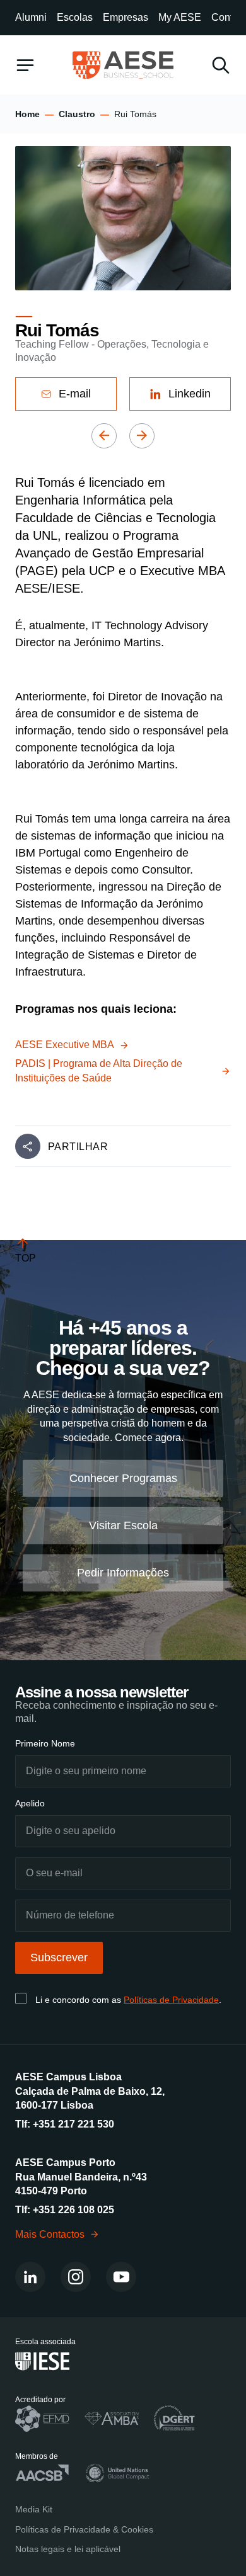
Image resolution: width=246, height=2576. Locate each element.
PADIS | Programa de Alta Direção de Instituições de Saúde (99, 1070)
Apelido (30, 1803)
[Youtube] (121, 2277)
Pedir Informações (123, 1573)
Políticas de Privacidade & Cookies (84, 2529)
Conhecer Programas (123, 1478)
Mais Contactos (50, 2234)
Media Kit (34, 2509)
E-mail (75, 394)
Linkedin (190, 394)
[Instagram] (76, 2277)
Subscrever (59, 1958)
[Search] (221, 65)
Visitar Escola (123, 1525)
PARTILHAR (78, 1147)
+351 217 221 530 (73, 2124)
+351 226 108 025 (73, 2210)
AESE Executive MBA (65, 1045)
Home (27, 114)
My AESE (180, 17)
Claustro (77, 114)
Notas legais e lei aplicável (68, 2549)
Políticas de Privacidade (171, 2000)
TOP (26, 1258)
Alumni (31, 17)
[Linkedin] (30, 2277)
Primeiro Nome (45, 1743)
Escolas (75, 17)
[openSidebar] (25, 65)
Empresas (126, 17)
